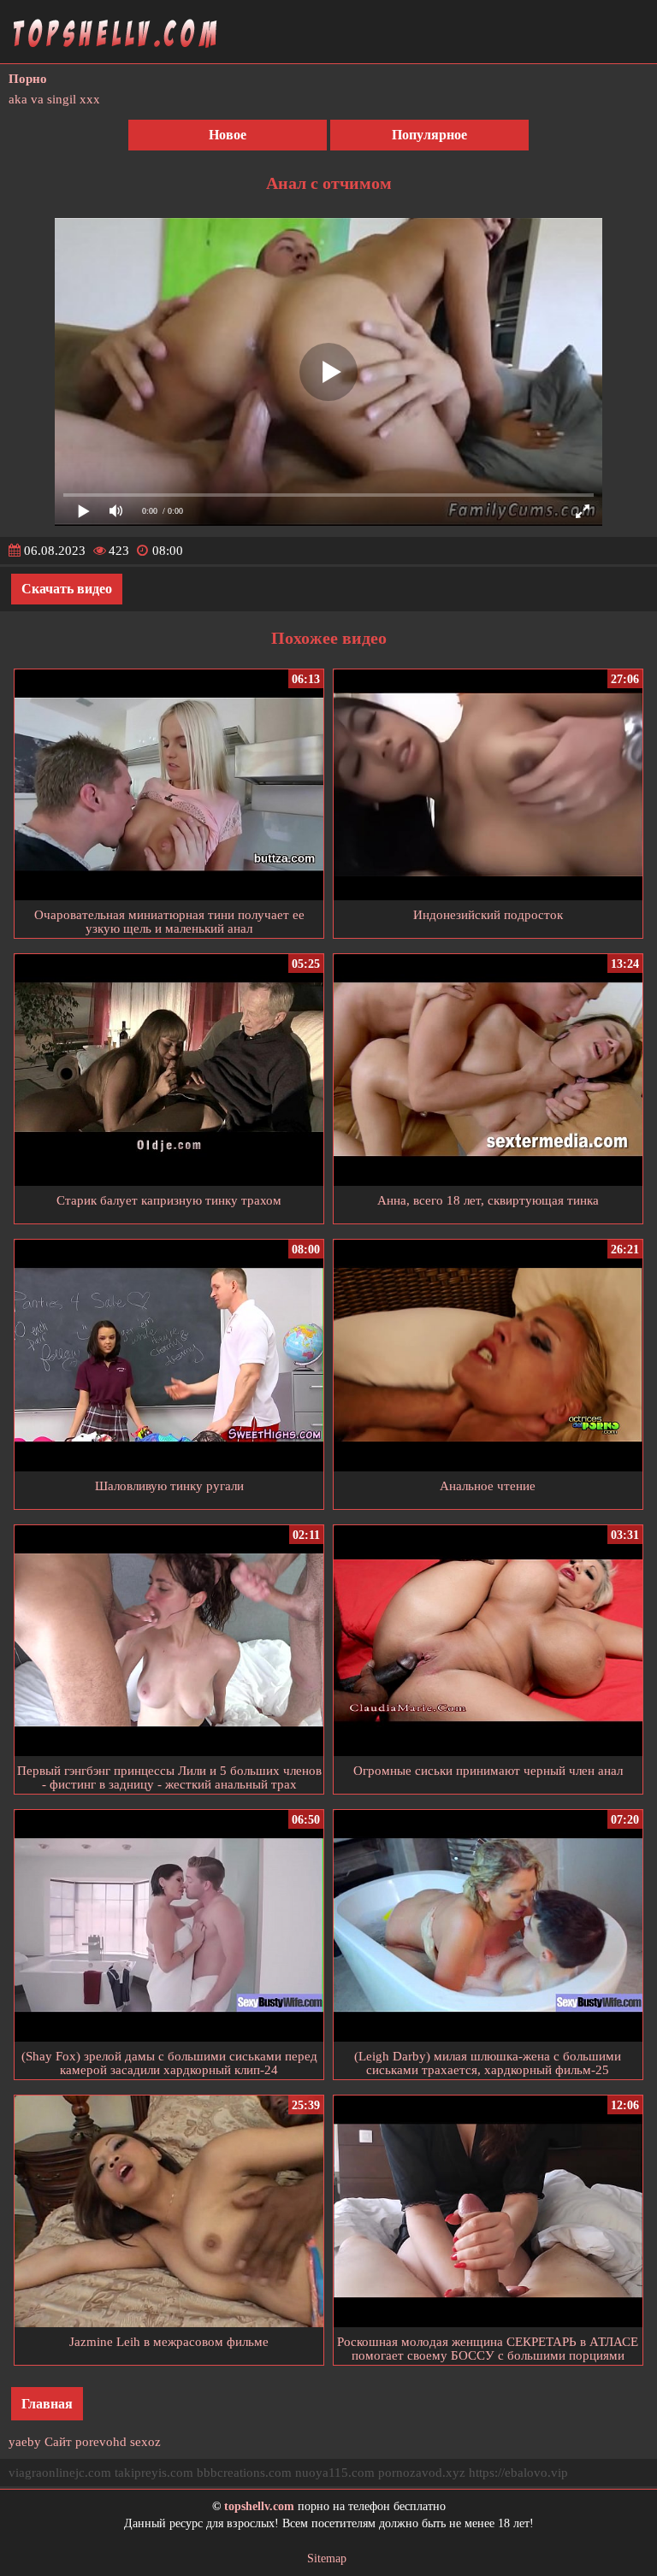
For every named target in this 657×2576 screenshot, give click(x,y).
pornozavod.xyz (422, 2473)
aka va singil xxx (54, 99)
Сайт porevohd (86, 2442)
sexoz (145, 2442)
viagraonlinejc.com (60, 2473)
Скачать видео (67, 589)
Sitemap (327, 2558)
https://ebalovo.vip (518, 2473)
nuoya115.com (335, 2473)
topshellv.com (259, 2506)
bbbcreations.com (244, 2473)
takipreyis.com (154, 2473)
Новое (228, 135)
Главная (47, 2404)
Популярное (429, 135)
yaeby (25, 2442)
